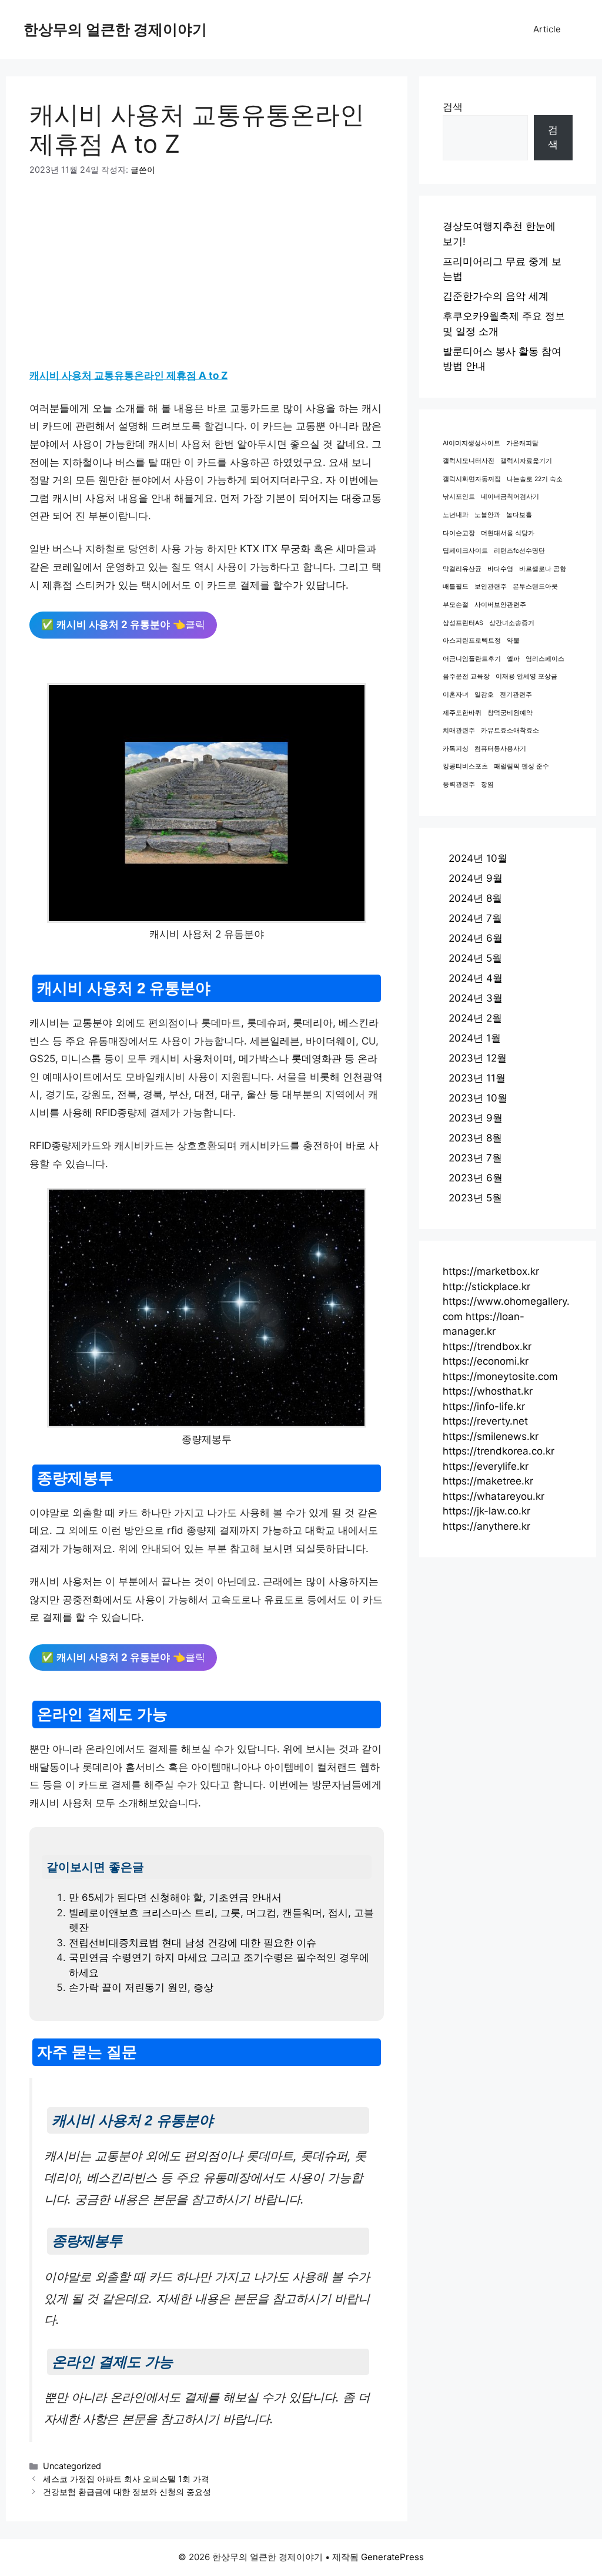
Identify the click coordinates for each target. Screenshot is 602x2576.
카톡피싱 (456, 749)
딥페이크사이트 (465, 551)
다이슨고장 (459, 533)
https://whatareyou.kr (494, 1496)
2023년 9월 (476, 1118)
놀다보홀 (519, 515)
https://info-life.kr (484, 1406)
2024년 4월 (476, 978)
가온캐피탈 (522, 443)
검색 (453, 107)
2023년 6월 (476, 1178)
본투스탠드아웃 (535, 587)
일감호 (484, 695)
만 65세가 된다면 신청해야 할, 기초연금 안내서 (175, 1897)
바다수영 (500, 569)
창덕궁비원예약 (510, 713)
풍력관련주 (459, 785)
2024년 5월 (475, 958)
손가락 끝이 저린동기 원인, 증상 (141, 1987)
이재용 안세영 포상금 (526, 676)
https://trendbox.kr (487, 1346)
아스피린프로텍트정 (472, 641)
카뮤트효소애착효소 (510, 731)
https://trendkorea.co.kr (499, 1451)
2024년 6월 (476, 938)
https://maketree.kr (488, 1481)
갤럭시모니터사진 (469, 461)
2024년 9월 (476, 878)
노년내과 (456, 515)
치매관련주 (459, 731)
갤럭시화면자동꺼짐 (472, 479)
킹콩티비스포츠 (465, 766)
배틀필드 (456, 587)
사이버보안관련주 (500, 605)
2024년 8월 (475, 898)
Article (547, 29)
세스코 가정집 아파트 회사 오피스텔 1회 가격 (126, 2479)
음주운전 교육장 (466, 676)
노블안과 (487, 515)
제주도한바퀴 (462, 713)
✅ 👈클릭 (123, 624)
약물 (513, 641)
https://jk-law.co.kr (486, 1511)
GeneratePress (392, 2557)
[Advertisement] (207, 278)
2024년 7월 (475, 918)
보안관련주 (491, 587)
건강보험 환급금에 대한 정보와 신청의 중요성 (127, 2492)
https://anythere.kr (486, 1526)
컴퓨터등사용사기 (500, 749)
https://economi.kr (486, 1361)
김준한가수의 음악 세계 (496, 296)
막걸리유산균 (462, 569)
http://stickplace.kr (486, 1287)
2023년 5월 (475, 1198)
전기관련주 (516, 695)
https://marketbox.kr (491, 1271)
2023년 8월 (475, 1138)
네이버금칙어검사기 (510, 497)
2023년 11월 (477, 1078)
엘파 (513, 659)
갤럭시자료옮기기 (526, 461)
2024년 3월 (476, 998)
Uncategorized (72, 2466)
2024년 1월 (475, 1038)
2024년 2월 (475, 1018)
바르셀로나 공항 (543, 569)
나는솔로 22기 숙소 (535, 479)
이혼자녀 (456, 695)
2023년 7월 (475, 1158)
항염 (487, 785)
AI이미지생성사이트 (471, 443)
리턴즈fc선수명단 (519, 551)
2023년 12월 (478, 1058)
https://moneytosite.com (500, 1376)
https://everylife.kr (486, 1466)
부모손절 (456, 605)
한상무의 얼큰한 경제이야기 (115, 29)
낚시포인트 (459, 497)
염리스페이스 (545, 659)
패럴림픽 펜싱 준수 (521, 766)
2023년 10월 (478, 1098)
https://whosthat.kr (488, 1391)
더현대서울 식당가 (508, 533)
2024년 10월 (478, 858)
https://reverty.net (485, 1421)
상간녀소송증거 (512, 623)
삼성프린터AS (463, 623)
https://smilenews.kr (491, 1436)
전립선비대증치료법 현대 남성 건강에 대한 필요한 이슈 (193, 1943)
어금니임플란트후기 (472, 659)
